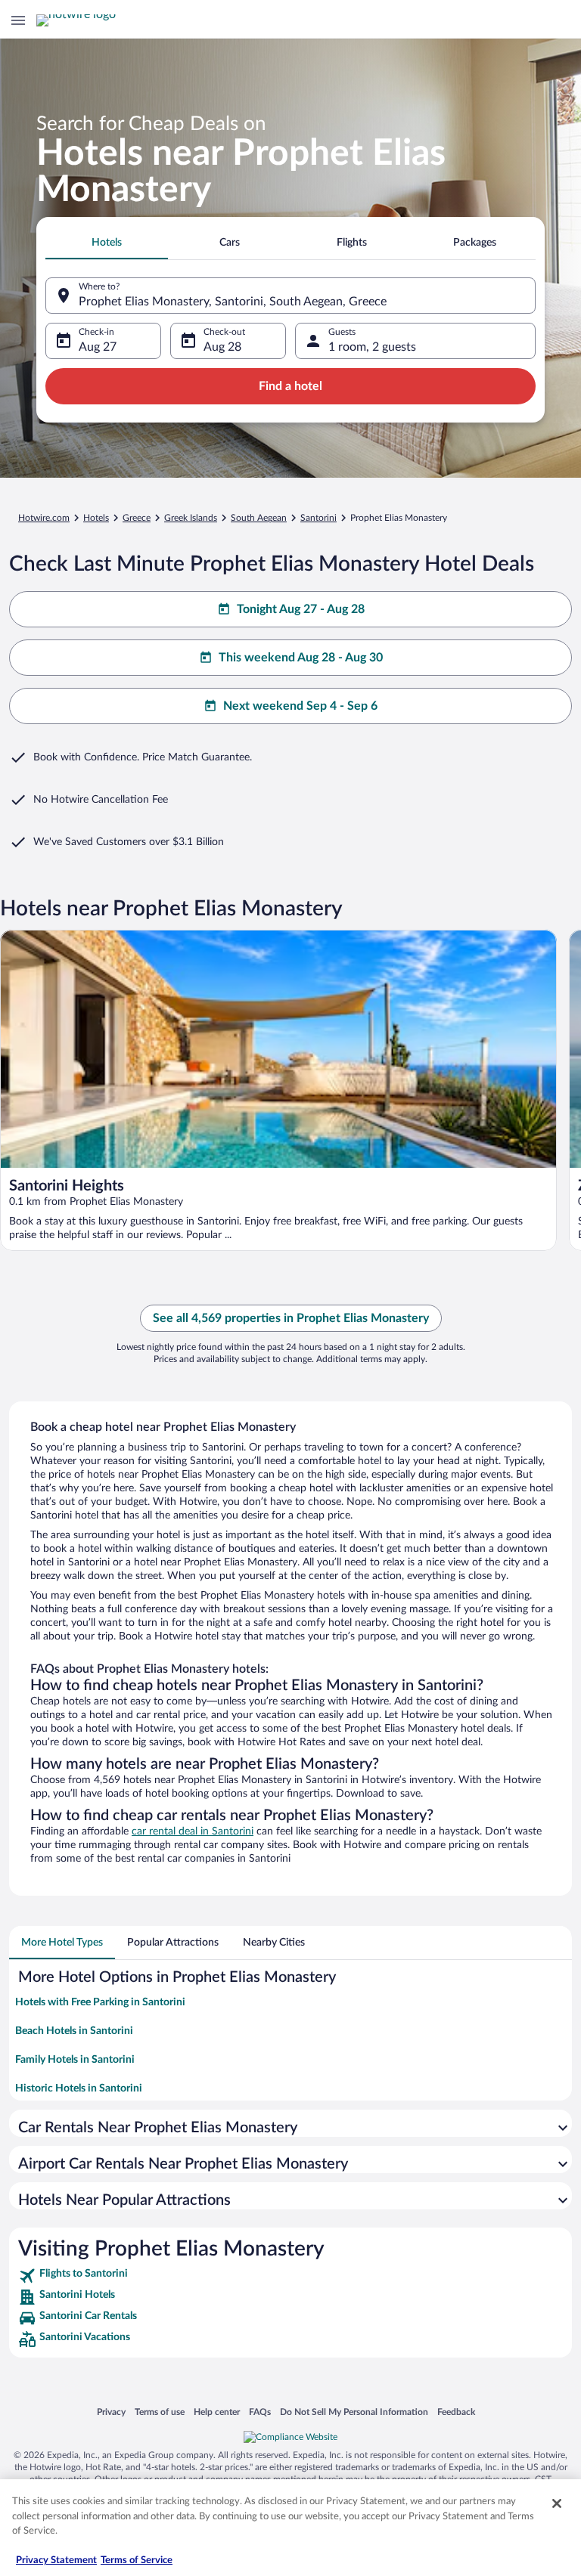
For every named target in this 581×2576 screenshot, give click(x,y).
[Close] (557, 2503)
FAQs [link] (260, 2412)
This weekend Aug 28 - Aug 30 (301, 658)
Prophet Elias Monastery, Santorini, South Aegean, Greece (233, 302)
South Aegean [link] (259, 518)
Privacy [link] (111, 2412)
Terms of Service (137, 2561)
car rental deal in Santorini (193, 1831)
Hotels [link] (96, 518)
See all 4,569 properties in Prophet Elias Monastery (291, 1318)
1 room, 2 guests (372, 347)
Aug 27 (98, 347)
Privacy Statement (56, 2561)
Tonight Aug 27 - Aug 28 (301, 609)
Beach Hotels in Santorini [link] (74, 2031)
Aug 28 (222, 347)
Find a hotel (290, 386)
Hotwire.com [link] (44, 518)
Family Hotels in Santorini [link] (75, 2060)
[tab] (107, 243)
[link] (290, 2276)
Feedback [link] (456, 2412)
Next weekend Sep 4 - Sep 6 (300, 706)
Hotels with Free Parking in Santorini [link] (100, 2002)
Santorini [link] (318, 518)
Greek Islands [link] (191, 518)
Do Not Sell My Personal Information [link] (354, 2412)
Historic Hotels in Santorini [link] (79, 2088)
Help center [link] (217, 2412)
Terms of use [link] (160, 2412)
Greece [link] (137, 518)
